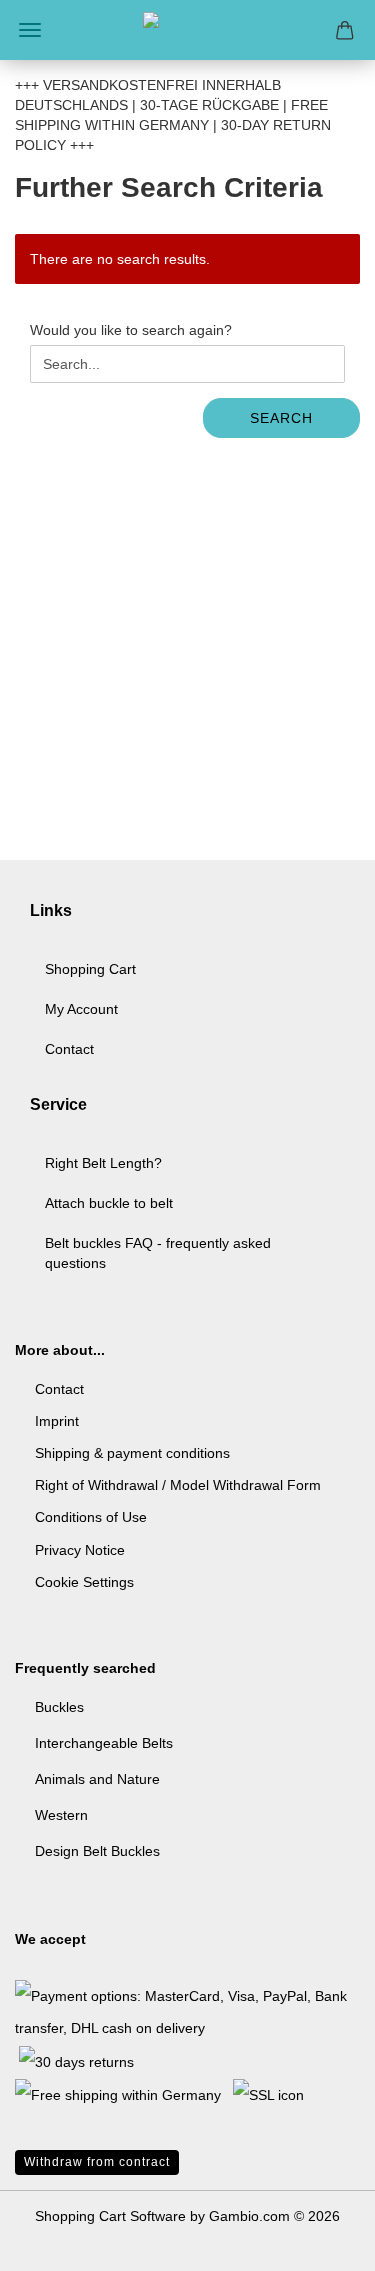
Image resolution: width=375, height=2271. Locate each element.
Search (281, 418)
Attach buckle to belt (109, 1203)
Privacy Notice (80, 1550)
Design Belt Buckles (97, 1851)
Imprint (57, 1421)
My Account (81, 1009)
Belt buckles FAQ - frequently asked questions (158, 1253)
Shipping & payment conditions (132, 1453)
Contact (69, 1049)
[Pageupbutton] (320, 2241)
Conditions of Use (91, 1517)
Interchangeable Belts (104, 1743)
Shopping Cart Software (110, 2216)
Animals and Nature (97, 1779)
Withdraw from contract (97, 2162)
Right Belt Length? (103, 1163)
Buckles (59, 1707)
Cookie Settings (84, 1582)
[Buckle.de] (188, 30)
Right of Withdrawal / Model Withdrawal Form (178, 1485)
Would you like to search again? (131, 330)
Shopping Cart (90, 969)
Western (61, 1815)
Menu (30, 30)
